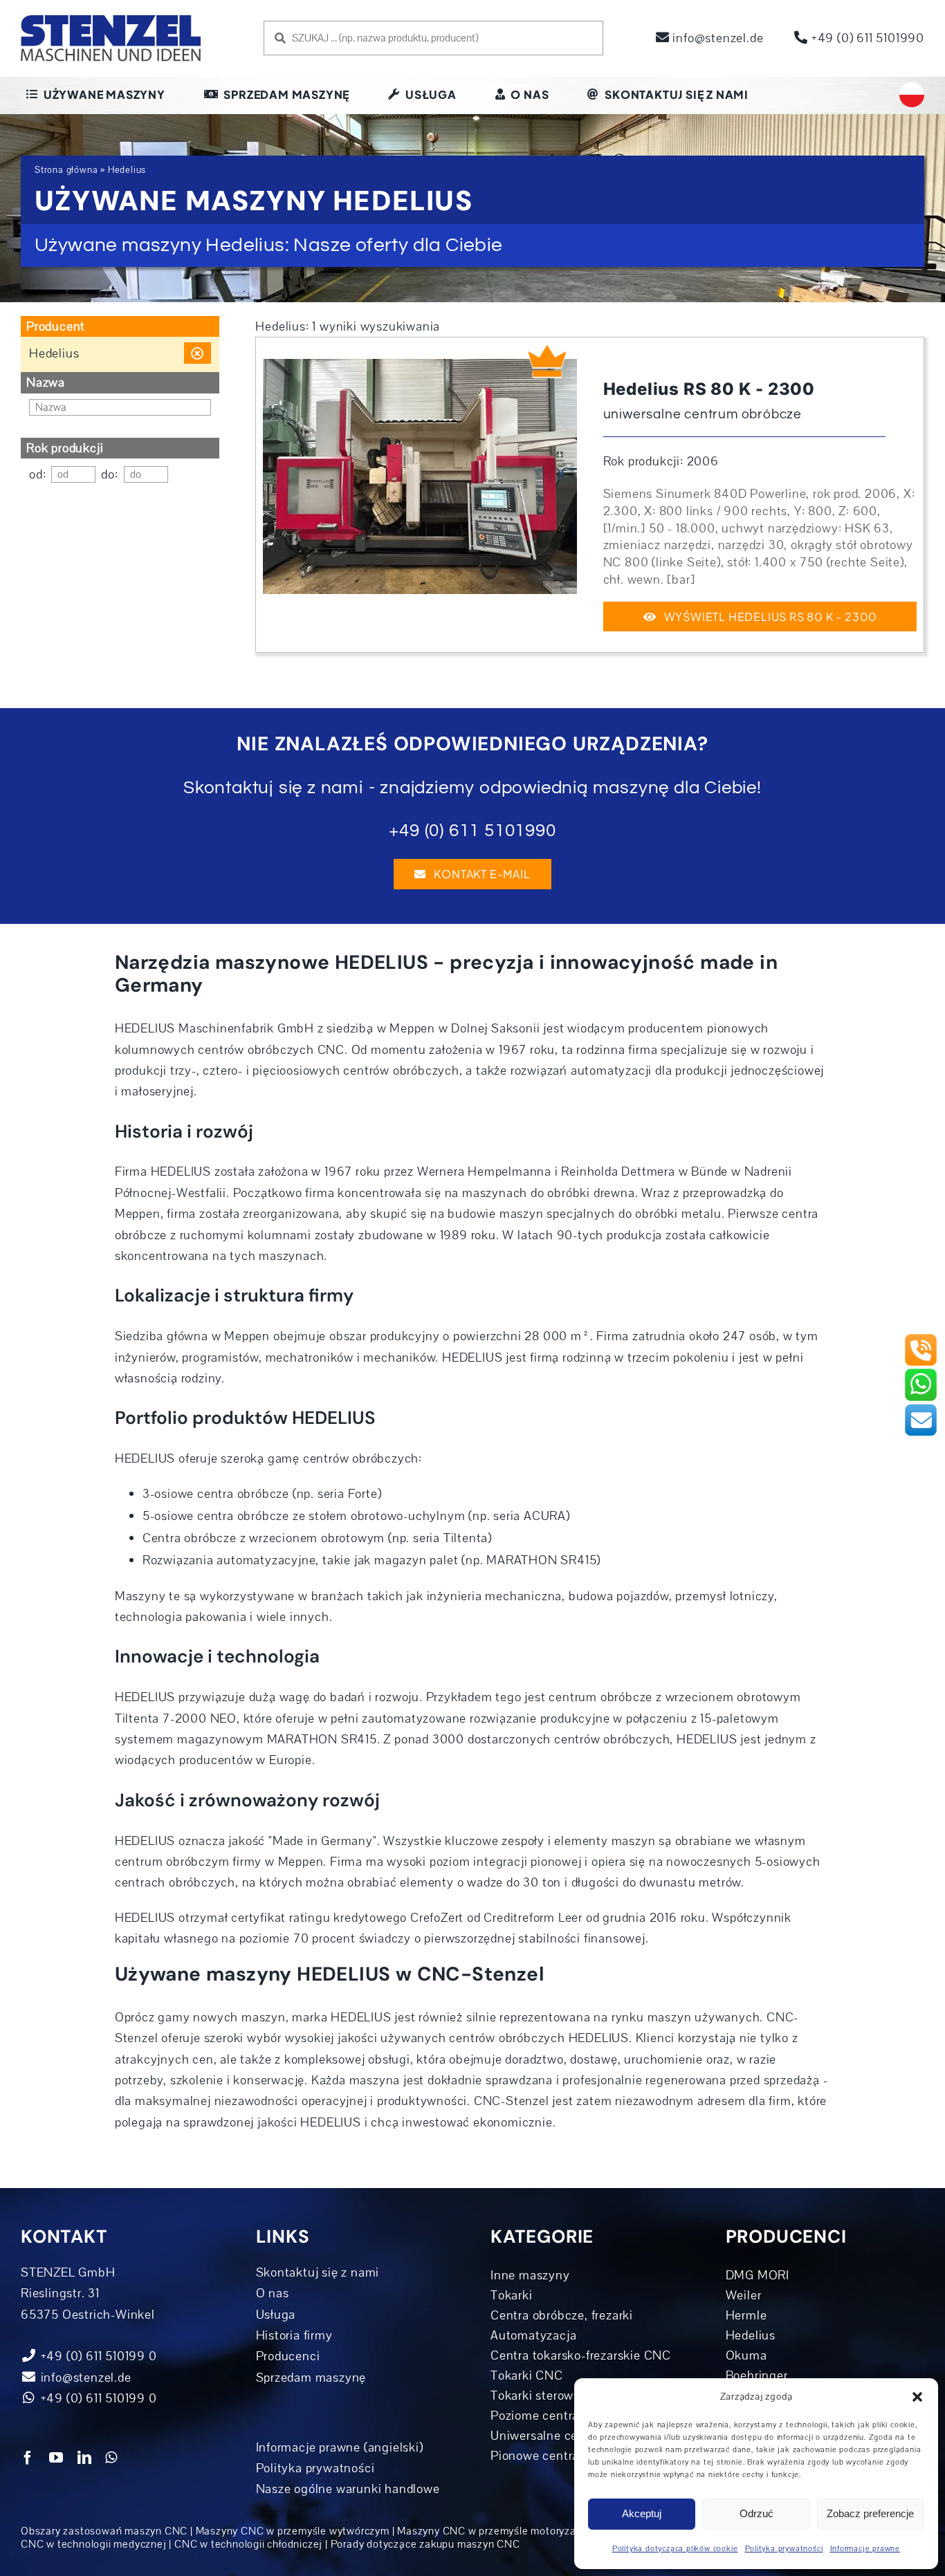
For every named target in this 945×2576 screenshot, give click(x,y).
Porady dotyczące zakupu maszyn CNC (425, 2544)
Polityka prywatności (784, 2549)
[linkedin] (85, 2458)
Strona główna (66, 170)
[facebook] (28, 2458)
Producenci (288, 2356)
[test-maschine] (420, 365)
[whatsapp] (111, 2458)
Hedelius (751, 2335)
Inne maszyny (530, 2275)
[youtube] (56, 2458)
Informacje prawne (865, 2549)
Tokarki (512, 2295)
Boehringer (757, 2375)
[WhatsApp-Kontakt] (921, 1373)
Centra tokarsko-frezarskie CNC (581, 2355)
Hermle (746, 2315)
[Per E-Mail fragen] (921, 1409)
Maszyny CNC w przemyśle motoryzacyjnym (504, 2531)
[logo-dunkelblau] (111, 20)
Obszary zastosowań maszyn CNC (104, 2531)
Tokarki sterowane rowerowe (571, 2396)
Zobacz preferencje (870, 2513)
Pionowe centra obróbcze (562, 2456)
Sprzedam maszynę (311, 2378)
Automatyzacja (533, 2335)
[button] (917, 2397)
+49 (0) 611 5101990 (866, 38)
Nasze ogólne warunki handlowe (348, 2489)
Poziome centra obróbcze (562, 2416)
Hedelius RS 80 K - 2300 (709, 389)
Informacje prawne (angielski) (340, 2447)
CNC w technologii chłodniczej (248, 2544)
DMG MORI (758, 2275)
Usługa (276, 2315)
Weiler (744, 2295)
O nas (273, 2293)
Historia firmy (294, 2335)
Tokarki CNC (527, 2375)
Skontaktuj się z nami (318, 2272)
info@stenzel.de (717, 38)
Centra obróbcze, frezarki (562, 2315)
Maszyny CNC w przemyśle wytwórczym (293, 2531)
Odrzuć (756, 2513)
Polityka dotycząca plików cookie (675, 2549)
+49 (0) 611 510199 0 (97, 2398)
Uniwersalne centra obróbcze (574, 2436)
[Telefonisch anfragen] (921, 1339)
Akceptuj (642, 2513)
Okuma (746, 2355)
